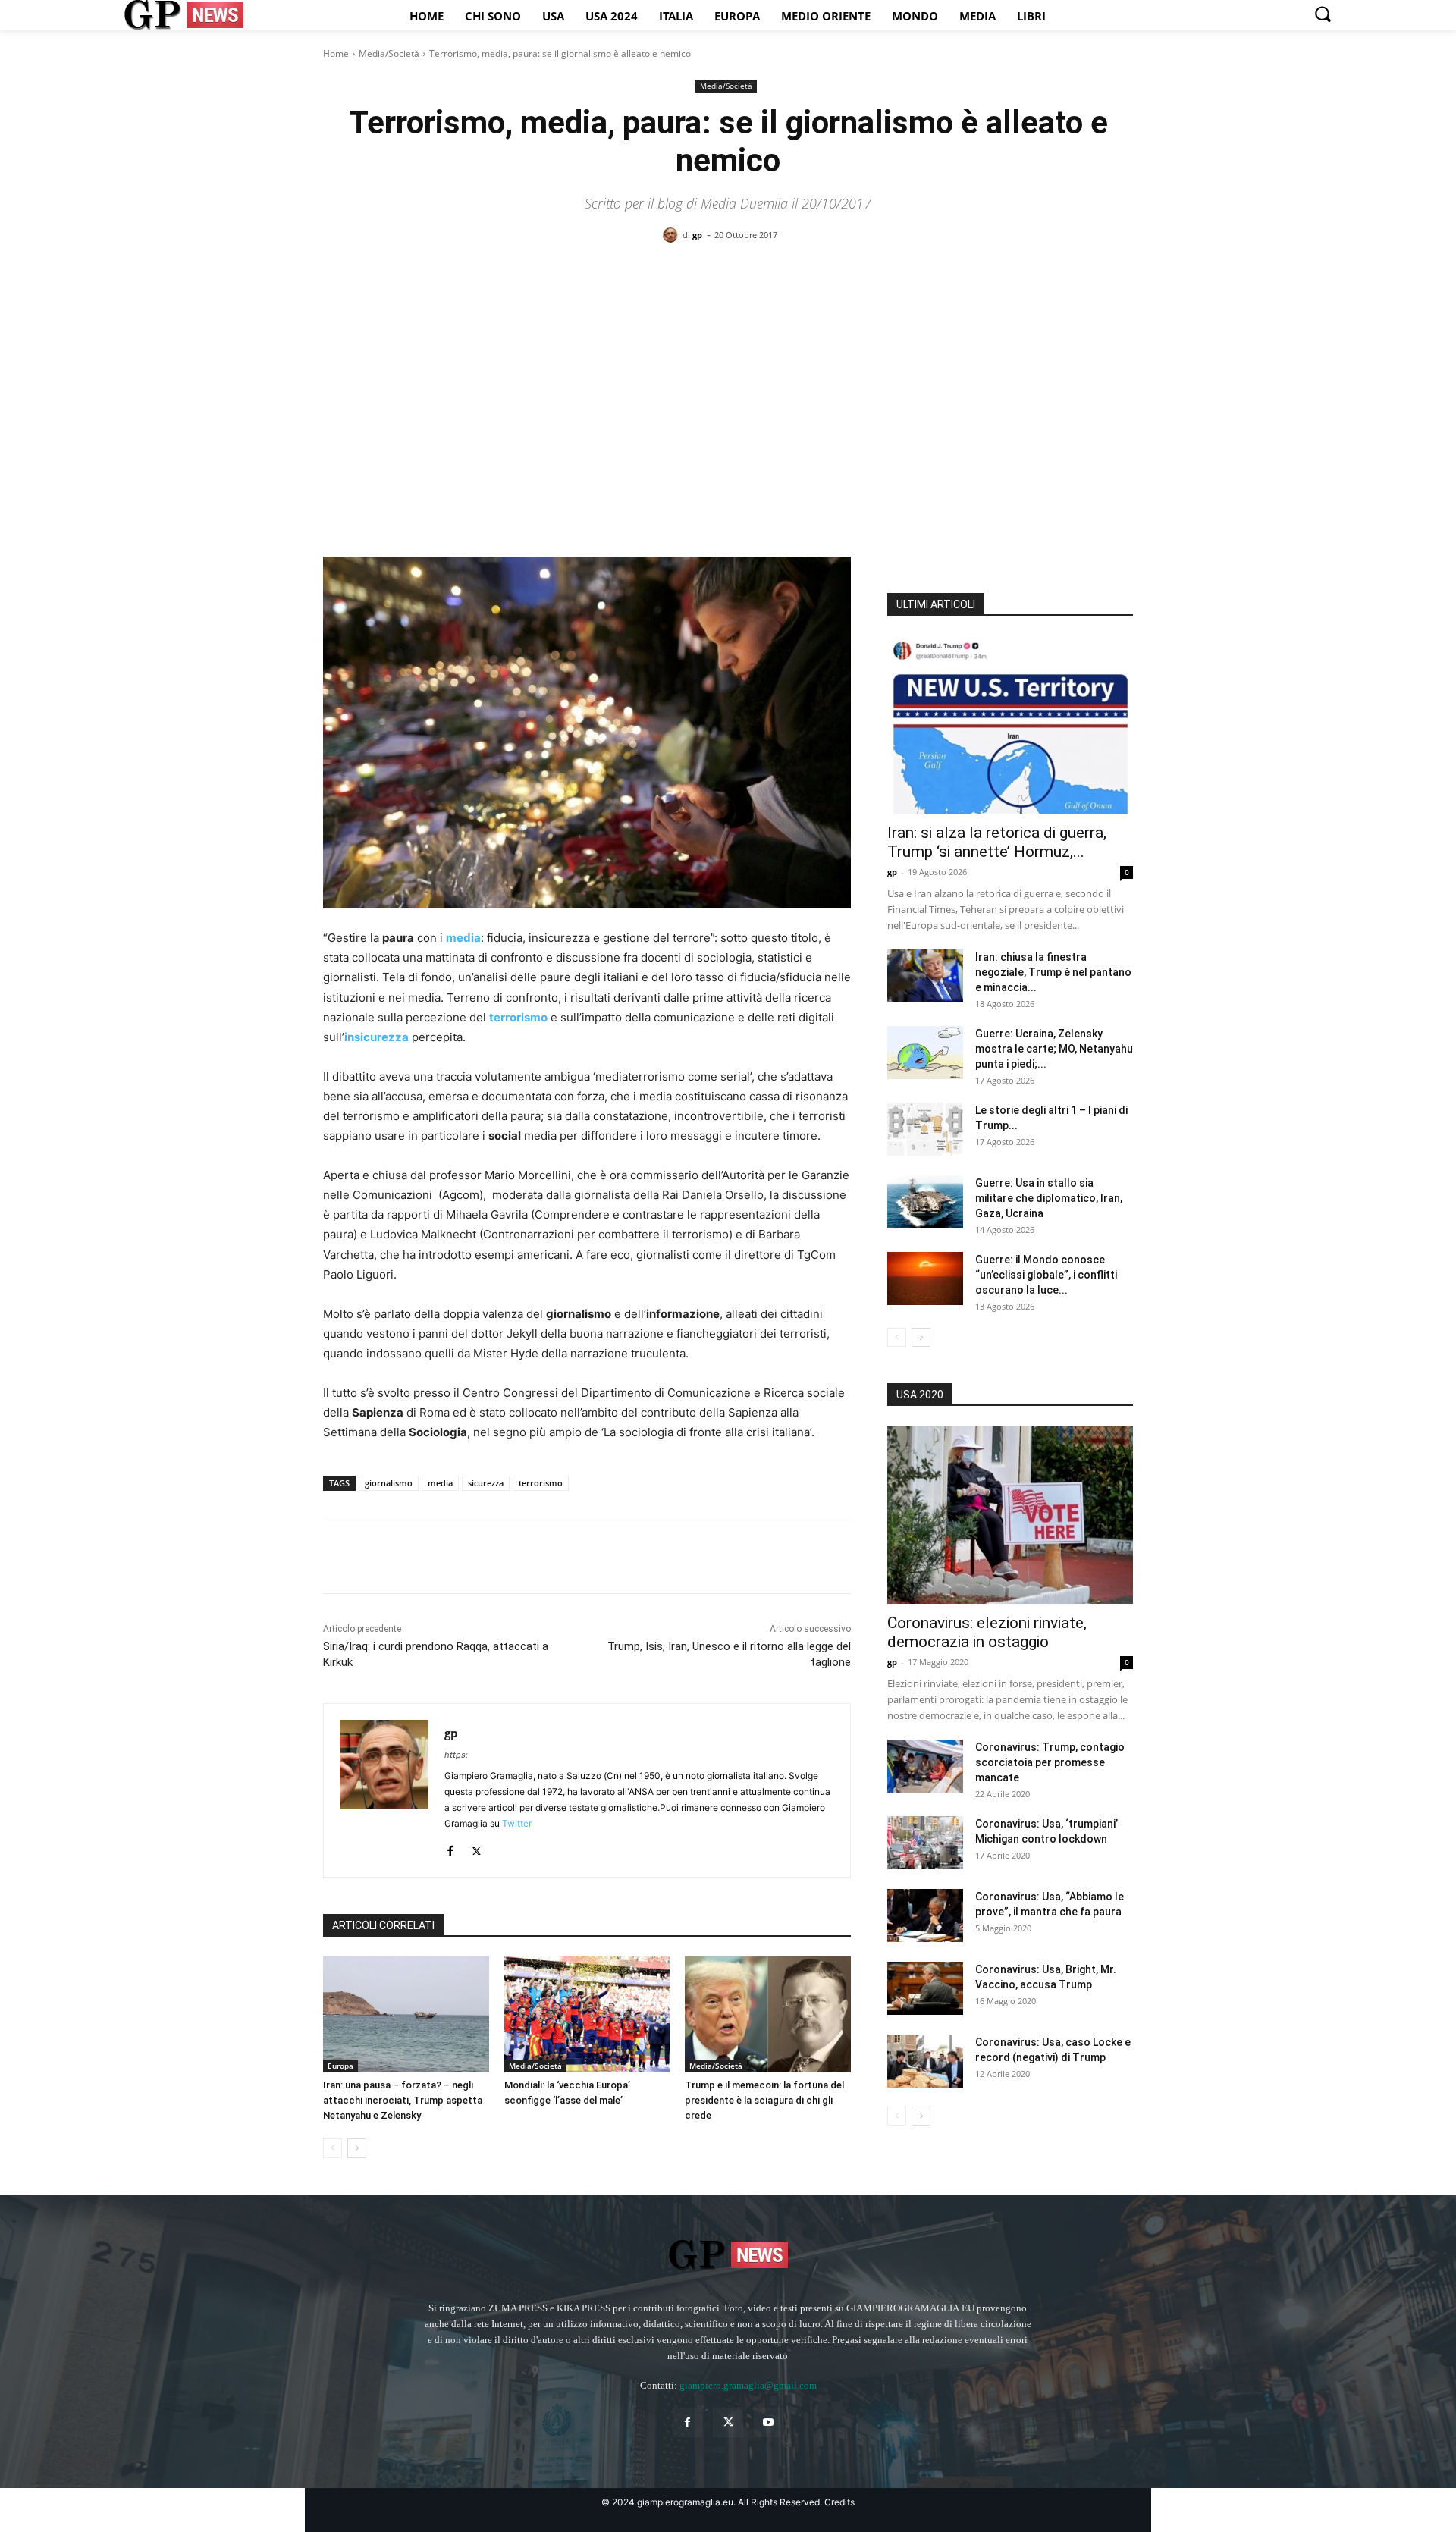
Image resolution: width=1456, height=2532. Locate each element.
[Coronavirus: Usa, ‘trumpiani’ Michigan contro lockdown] (925, 1843)
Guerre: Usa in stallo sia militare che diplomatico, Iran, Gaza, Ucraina (1049, 1198)
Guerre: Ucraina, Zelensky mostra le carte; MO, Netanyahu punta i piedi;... (1054, 1049)
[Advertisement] (728, 372)
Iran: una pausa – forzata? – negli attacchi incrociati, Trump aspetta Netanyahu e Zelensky (403, 2100)
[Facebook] (338, 1555)
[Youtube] (769, 2422)
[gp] (673, 235)
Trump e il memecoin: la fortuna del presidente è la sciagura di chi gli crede (764, 2100)
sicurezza (486, 1483)
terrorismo (541, 1483)
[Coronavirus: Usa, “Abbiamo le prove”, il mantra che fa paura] (925, 1915)
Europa (340, 2066)
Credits (839, 2502)
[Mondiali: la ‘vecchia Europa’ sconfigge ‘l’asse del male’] (587, 2014)
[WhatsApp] (443, 1555)
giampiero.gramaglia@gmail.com (748, 2385)
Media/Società (389, 53)
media (440, 1483)
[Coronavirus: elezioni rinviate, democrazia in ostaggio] (1010, 1515)
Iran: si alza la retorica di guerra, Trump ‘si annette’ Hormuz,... (997, 842)
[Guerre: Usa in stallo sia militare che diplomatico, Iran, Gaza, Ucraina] (925, 1202)
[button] (1323, 14)
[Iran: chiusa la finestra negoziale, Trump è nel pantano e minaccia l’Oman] (925, 976)
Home (336, 53)
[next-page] (357, 2148)
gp (697, 235)
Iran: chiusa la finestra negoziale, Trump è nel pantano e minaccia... (1053, 972)
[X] (373, 1555)
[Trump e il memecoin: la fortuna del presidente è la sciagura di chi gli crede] (768, 2014)
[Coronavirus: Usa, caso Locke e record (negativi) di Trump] (925, 2061)
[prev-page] (333, 2148)
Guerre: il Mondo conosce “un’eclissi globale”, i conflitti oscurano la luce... (1046, 1275)
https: (456, 1755)
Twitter (517, 1823)
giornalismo (389, 1483)
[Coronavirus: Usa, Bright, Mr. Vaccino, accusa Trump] (925, 1988)
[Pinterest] (408, 1555)
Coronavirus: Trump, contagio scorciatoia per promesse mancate (1050, 1762)
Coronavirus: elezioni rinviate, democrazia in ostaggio (987, 1632)
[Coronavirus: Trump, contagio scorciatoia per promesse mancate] (925, 1766)
